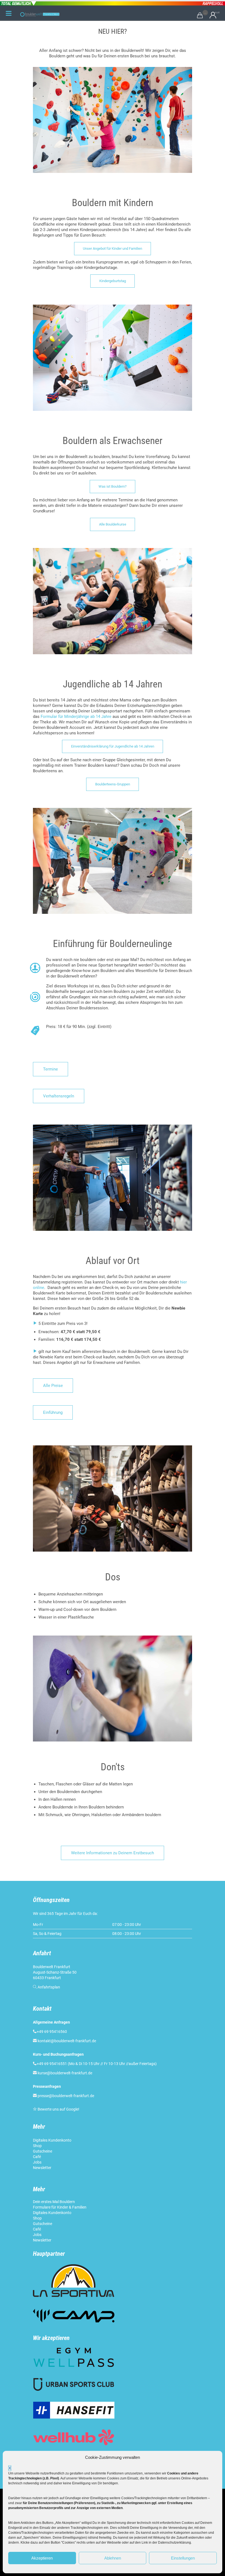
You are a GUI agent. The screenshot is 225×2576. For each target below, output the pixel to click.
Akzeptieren (42, 2558)
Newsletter (43, 2168)
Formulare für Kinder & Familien (60, 2207)
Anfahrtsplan (49, 1987)
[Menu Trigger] (9, 13)
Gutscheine (43, 2151)
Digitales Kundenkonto (53, 2140)
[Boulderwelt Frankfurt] (40, 14)
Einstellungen (183, 2558)
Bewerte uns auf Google (58, 2109)
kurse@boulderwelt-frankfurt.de (65, 2073)
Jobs (37, 2162)
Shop (37, 2146)
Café (37, 2157)
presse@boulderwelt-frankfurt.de (66, 2096)
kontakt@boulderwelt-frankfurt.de (67, 2041)
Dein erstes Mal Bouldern (54, 2202)
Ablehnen (113, 2558)
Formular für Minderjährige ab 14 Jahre (76, 717)
